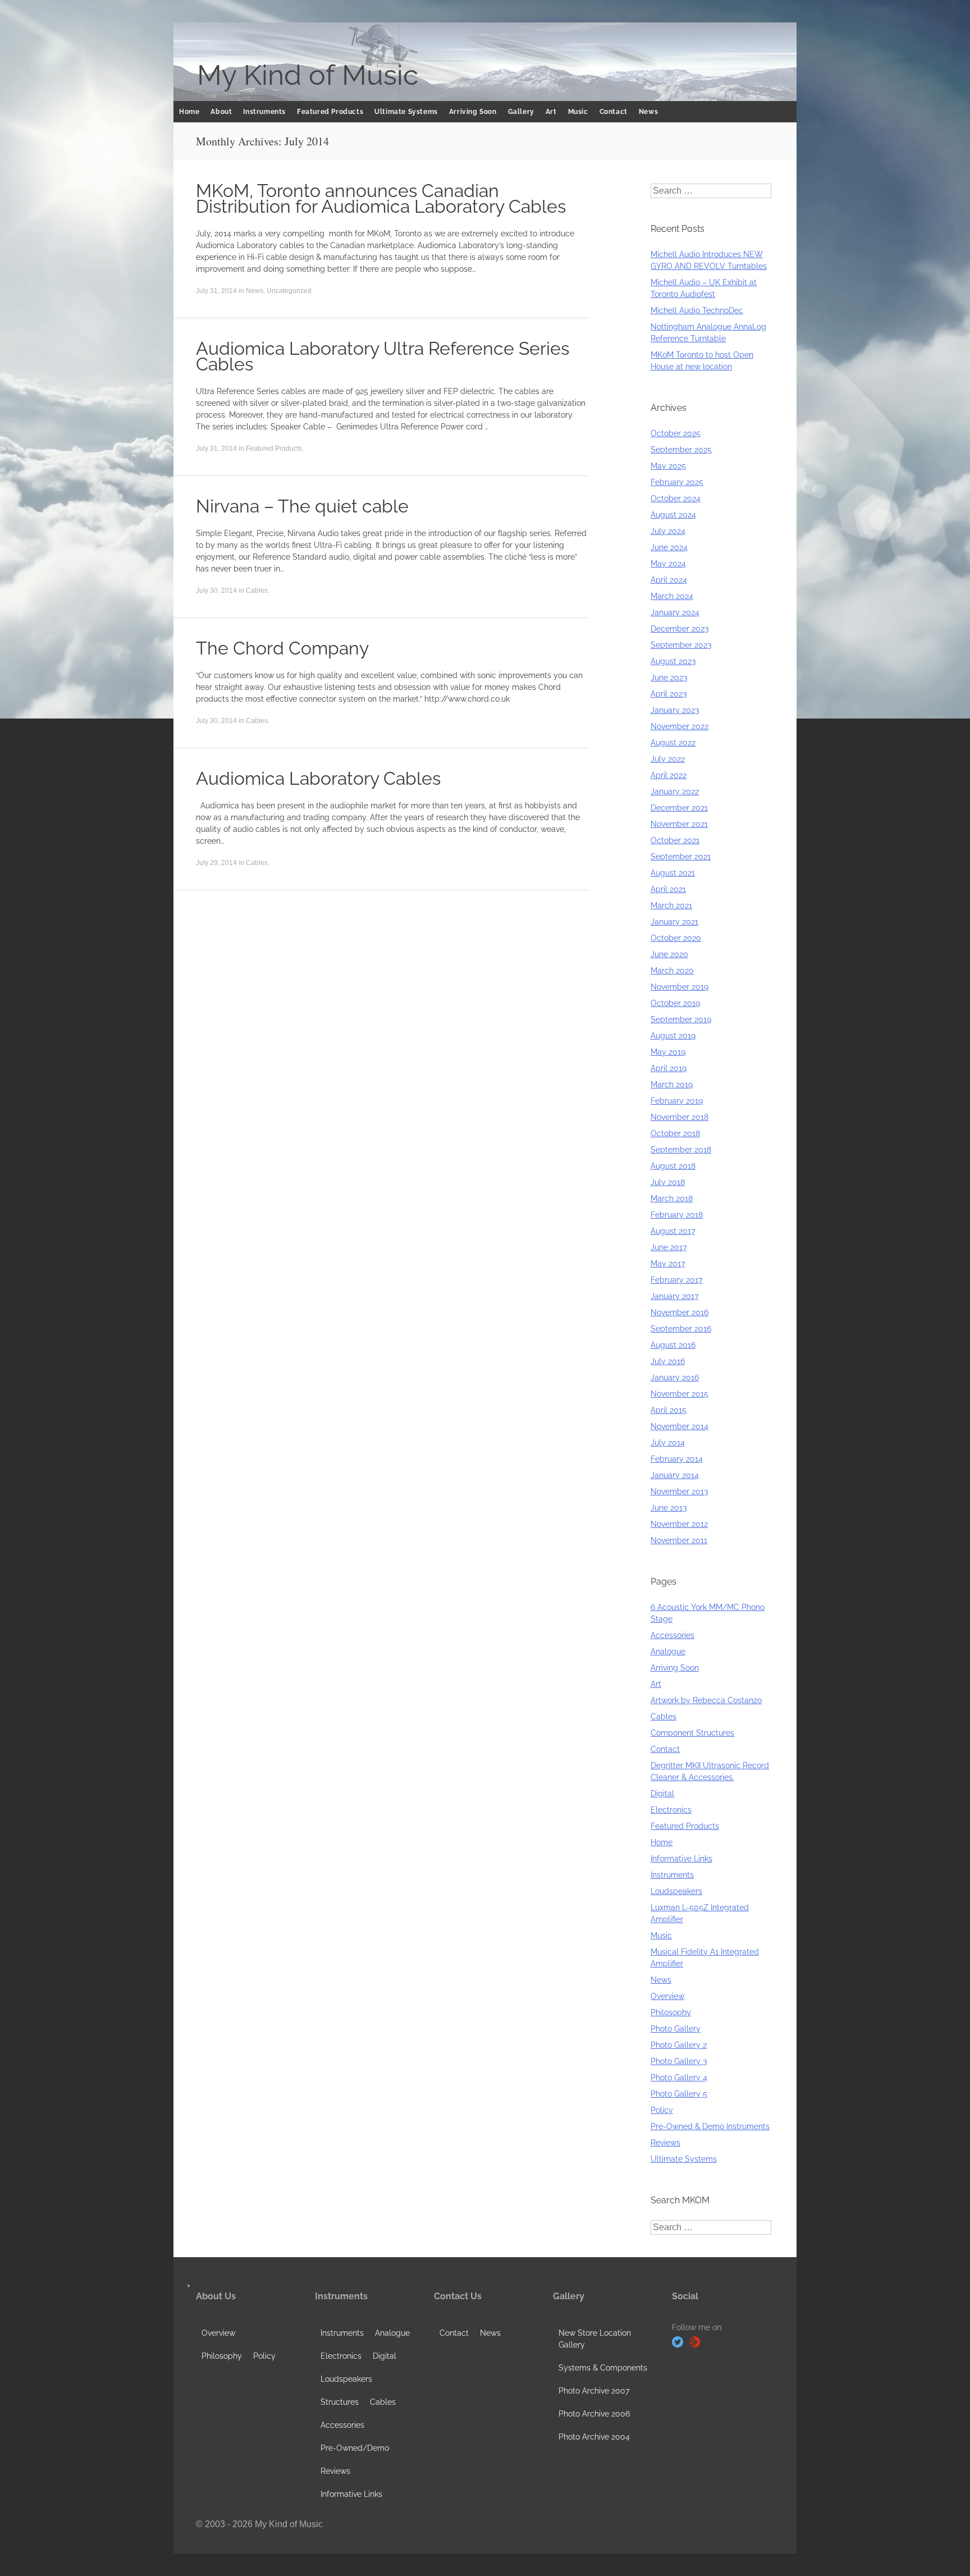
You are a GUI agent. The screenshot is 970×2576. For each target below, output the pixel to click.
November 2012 (679, 1524)
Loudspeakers (676, 1891)
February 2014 (677, 1459)
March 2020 (672, 971)
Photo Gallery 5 (679, 2094)
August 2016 (673, 1345)
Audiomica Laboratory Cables (318, 778)
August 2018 (673, 1166)
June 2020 (669, 954)
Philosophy (671, 2012)
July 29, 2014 (216, 863)
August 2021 (673, 873)
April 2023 (669, 694)
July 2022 (668, 759)
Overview (667, 1996)
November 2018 (680, 1117)
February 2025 (677, 482)
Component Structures (692, 1733)
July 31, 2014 (216, 291)
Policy (662, 2110)
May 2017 (668, 1264)
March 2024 (672, 596)
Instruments (264, 112)
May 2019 (668, 1052)
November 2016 (680, 1312)
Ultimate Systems (406, 112)
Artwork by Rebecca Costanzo (706, 1700)
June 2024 (669, 547)
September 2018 (681, 1150)
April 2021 (668, 889)
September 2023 (681, 645)
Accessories (672, 1635)
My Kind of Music (308, 75)
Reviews (665, 2143)
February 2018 (677, 1215)
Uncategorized (289, 291)
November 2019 (680, 987)
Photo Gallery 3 (679, 2061)
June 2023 (669, 678)
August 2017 (673, 1231)
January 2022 (675, 791)
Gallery (521, 112)
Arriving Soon (473, 112)
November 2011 (679, 1540)
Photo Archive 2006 (594, 2414)
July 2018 (668, 1182)
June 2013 (669, 1508)
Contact (614, 112)
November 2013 (679, 1491)
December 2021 (679, 808)
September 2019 (681, 1019)
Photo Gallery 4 (679, 2078)
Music (578, 112)
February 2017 (676, 1280)
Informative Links (681, 1859)
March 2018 (672, 1198)
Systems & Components (603, 2368)
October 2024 (676, 498)
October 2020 (676, 938)
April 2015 (669, 1410)
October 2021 (675, 840)
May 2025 (668, 466)
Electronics (671, 1810)
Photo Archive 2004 (594, 2437)
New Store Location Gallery (595, 2339)
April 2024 (669, 580)
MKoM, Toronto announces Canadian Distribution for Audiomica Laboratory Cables (381, 198)
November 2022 (680, 726)
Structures (340, 2402)
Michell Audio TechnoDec (697, 310)
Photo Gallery (676, 2029)
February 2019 (677, 1101)
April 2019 (669, 1068)
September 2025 (681, 450)
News (648, 112)
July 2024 (668, 531)
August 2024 (673, 515)
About (221, 112)
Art (551, 112)
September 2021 (681, 857)
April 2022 (669, 775)
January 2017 (674, 1296)
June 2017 (669, 1247)
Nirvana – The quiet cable (302, 506)
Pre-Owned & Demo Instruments (710, 2126)
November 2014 (680, 1426)
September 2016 (681, 1329)
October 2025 (676, 433)
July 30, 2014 (216, 591)
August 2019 (673, 1036)
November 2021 (679, 824)
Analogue (668, 1651)
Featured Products (330, 112)
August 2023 (673, 661)
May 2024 (668, 564)
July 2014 (668, 1443)
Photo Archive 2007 (594, 2391)
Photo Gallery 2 (679, 2045)
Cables (257, 591)
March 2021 (671, 905)
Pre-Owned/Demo (355, 2448)
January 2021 (674, 922)
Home (189, 112)
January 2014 (675, 1475)
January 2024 (675, 612)
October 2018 (675, 1133)
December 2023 (680, 629)
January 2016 (675, 1378)
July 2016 (668, 1361)
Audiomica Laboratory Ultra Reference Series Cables (383, 356)
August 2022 (673, 743)
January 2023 (675, 710)
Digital (662, 1793)
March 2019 (672, 1085)
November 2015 (680, 1394)
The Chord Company (282, 648)
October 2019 (675, 1003)
